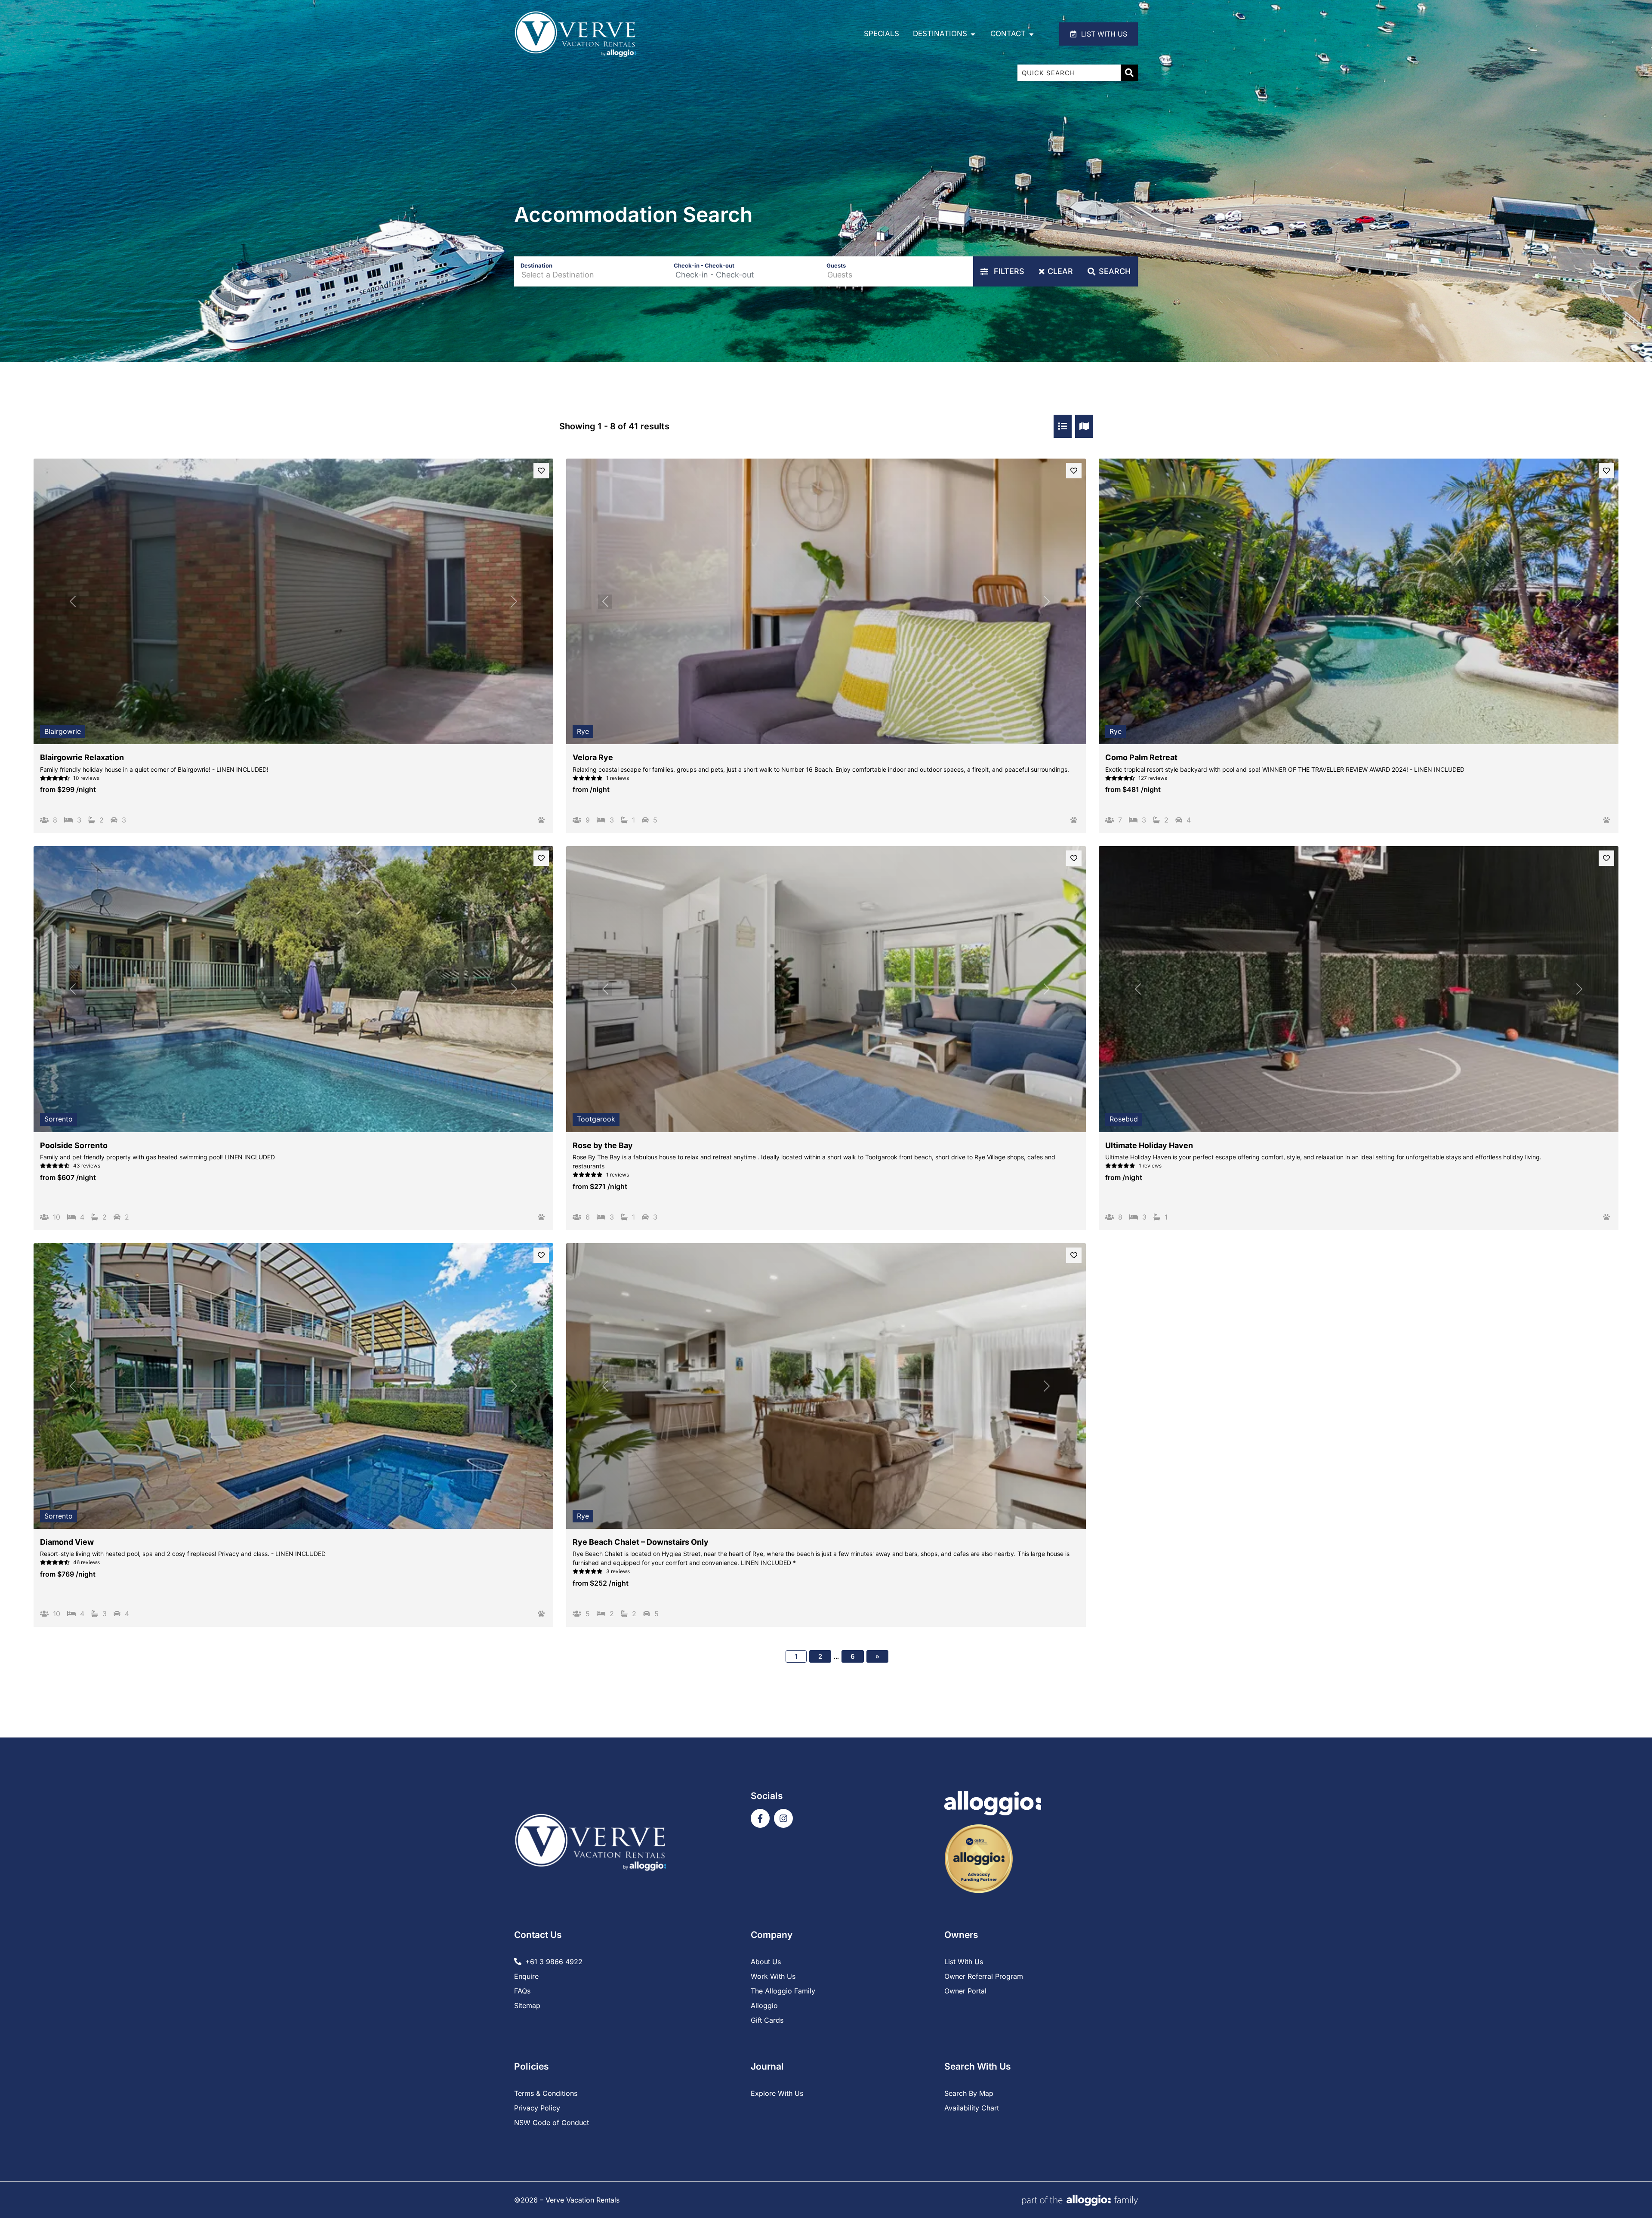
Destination (536, 265)
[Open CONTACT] (1031, 34)
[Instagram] (783, 1818)
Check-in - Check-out (704, 265)
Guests (836, 265)
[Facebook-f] (760, 1818)
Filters (1008, 271)
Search (1115, 271)
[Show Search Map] (1084, 426)
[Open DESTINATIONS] (973, 34)
